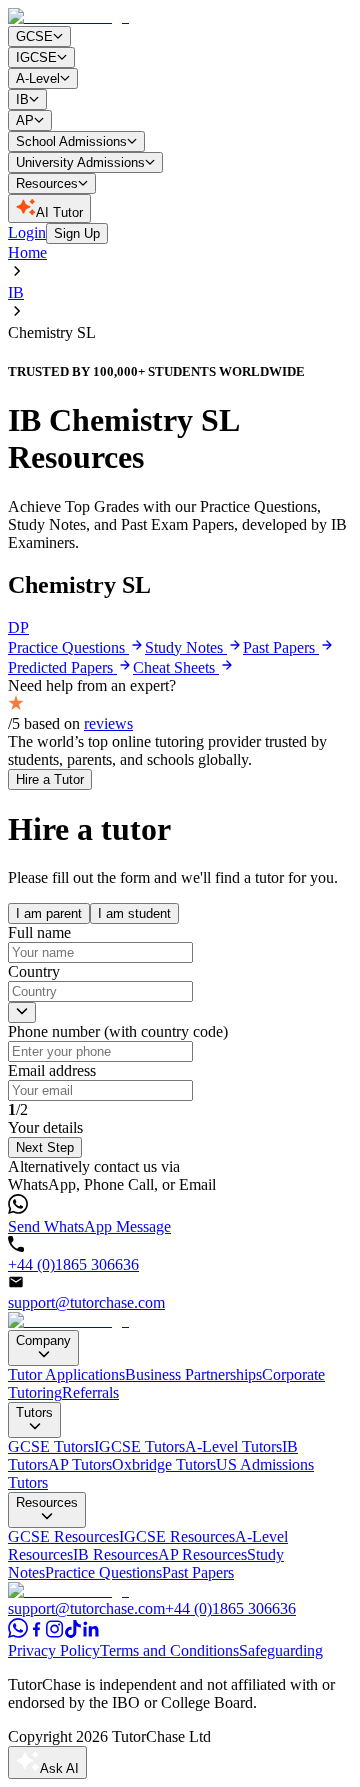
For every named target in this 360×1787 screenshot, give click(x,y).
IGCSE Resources (177, 1536)
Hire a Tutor (50, 779)
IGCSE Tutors (139, 1446)
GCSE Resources (63, 1536)
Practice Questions (68, 647)
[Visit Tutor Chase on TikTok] (73, 1632)
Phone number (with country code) (118, 1031)
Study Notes (186, 647)
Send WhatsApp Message (89, 1226)
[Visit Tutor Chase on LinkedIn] (91, 1632)
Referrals (90, 1392)
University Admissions (80, 162)
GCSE (34, 36)
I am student (134, 913)
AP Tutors (80, 1464)
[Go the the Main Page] (68, 1320)
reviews (108, 723)
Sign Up (77, 233)
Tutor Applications (66, 1374)
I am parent (49, 913)
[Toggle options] (22, 1012)
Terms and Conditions (169, 1650)
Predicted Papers (62, 667)
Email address (52, 1070)
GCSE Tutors (51, 1446)
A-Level (38, 78)
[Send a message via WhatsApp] (18, 1632)
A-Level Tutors (233, 1446)
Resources (47, 183)
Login (27, 232)
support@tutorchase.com (86, 1302)
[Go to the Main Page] (68, 16)
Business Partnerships (193, 1374)
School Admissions (71, 141)
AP (25, 120)
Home (27, 252)
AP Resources (202, 1554)
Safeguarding (281, 1650)
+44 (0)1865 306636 (73, 1264)
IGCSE (36, 57)
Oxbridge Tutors (164, 1464)
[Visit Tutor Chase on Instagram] (55, 1632)
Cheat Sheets (176, 667)
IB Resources (115, 1554)
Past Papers (281, 647)
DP (18, 627)
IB (22, 99)
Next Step (45, 1147)
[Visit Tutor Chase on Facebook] (37, 1632)
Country (34, 971)
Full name (39, 932)
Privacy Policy (54, 1650)
